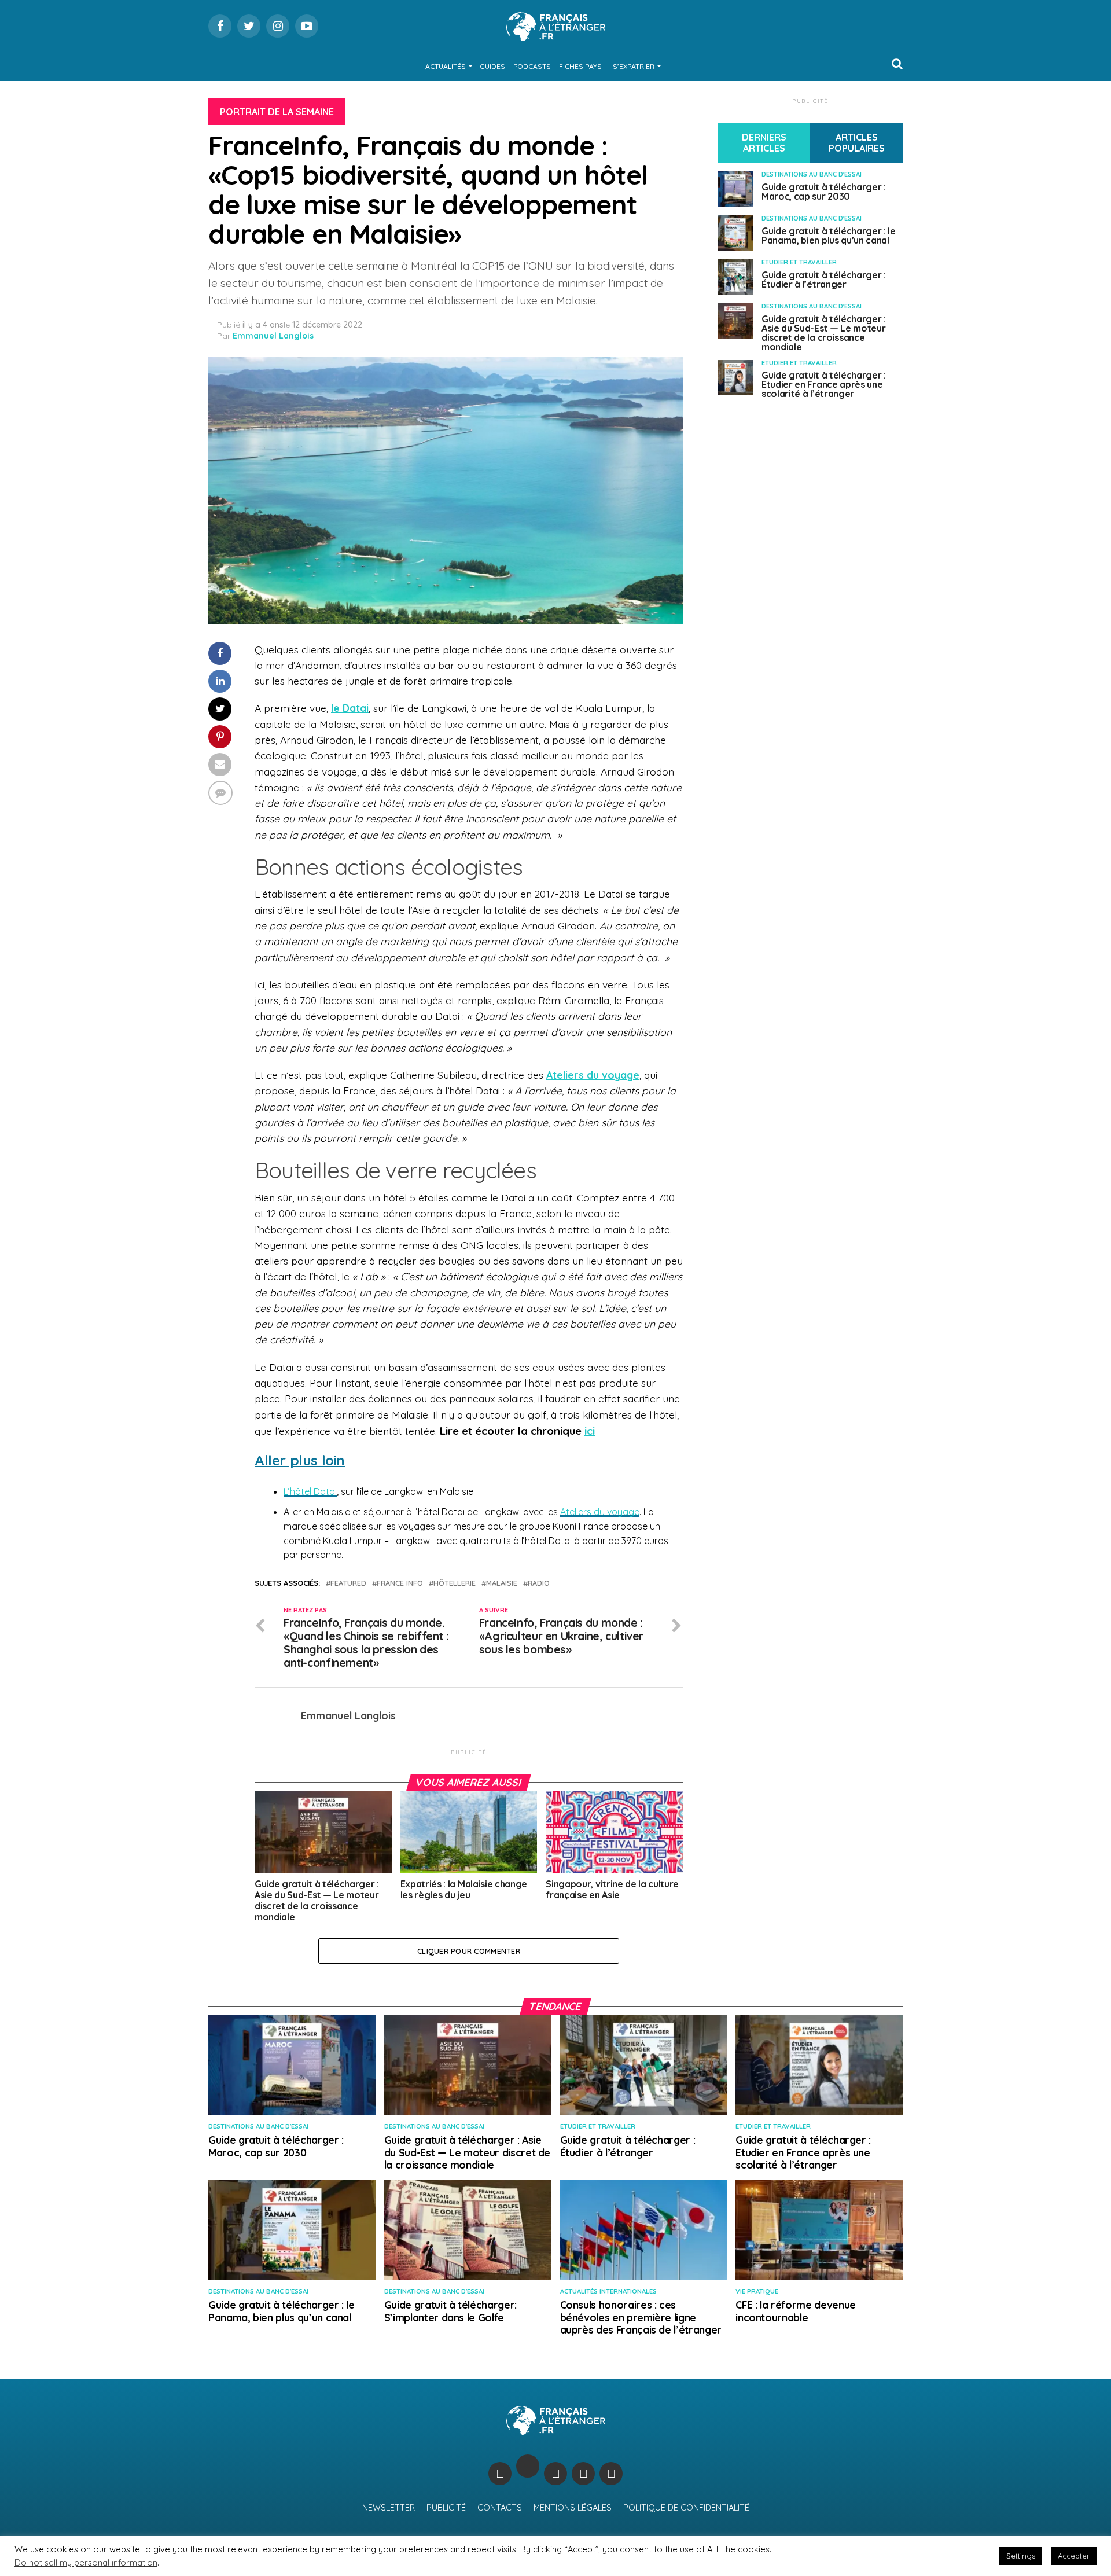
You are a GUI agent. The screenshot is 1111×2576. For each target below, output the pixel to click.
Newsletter (389, 2508)
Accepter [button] (1074, 2556)
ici (590, 1431)
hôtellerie (455, 1583)
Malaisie (502, 1583)
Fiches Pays (580, 66)
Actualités (446, 66)
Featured (348, 1583)
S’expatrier (634, 66)
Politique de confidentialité (686, 2508)
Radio (539, 1583)
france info (400, 1583)
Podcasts (532, 66)
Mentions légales (573, 2508)
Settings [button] (1021, 2556)
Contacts (500, 2508)
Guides (492, 66)
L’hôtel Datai (310, 1491)
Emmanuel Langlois (273, 336)
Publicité (446, 2508)
